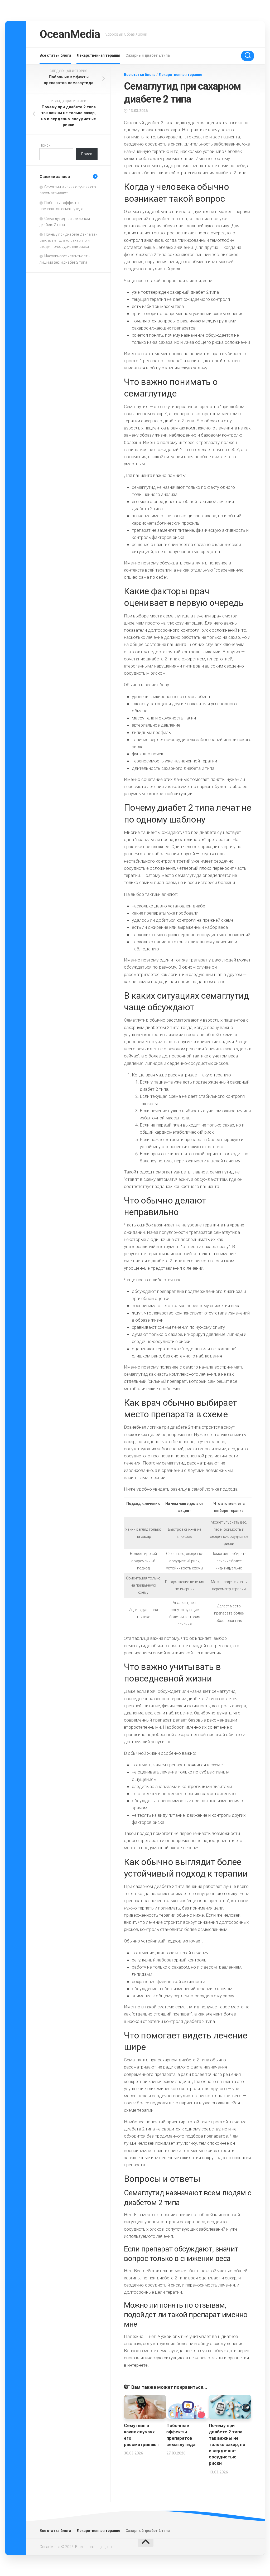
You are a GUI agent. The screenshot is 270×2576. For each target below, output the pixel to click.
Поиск (45, 145)
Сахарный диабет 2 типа (148, 55)
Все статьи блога (55, 55)
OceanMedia (70, 34)
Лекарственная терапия (98, 55)
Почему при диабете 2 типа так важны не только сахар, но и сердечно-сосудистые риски (227, 2444)
